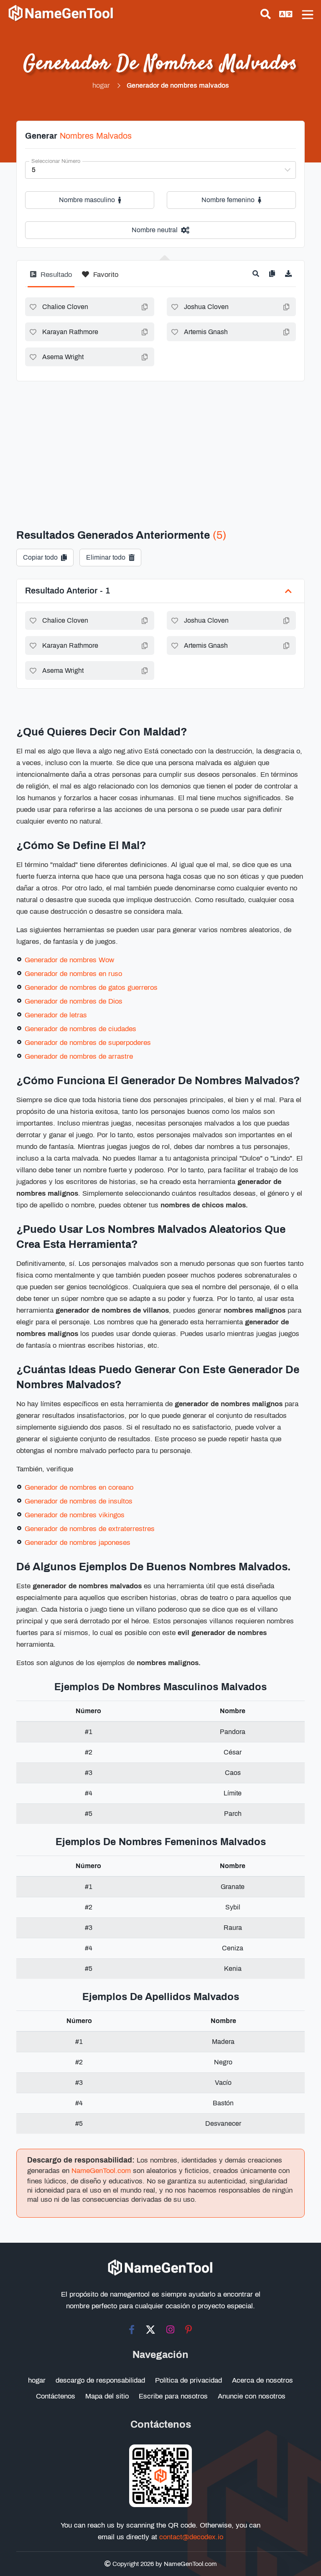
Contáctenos (56, 2396)
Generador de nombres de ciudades (80, 1029)
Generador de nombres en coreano (79, 1487)
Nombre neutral (155, 230)
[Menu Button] (308, 15)
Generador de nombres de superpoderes (88, 1043)
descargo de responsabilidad (100, 2380)
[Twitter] (150, 2330)
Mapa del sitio (107, 2396)
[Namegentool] (61, 13)
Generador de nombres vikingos (75, 1515)
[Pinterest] (189, 2330)
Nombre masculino (87, 200)
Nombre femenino (228, 200)
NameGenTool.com (101, 2171)
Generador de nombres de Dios (74, 1001)
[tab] (51, 278)
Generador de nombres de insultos (79, 1501)
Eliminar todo (106, 557)
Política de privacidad (189, 2380)
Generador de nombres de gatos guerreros (91, 988)
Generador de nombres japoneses (78, 1543)
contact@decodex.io (191, 2537)
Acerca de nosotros (262, 2380)
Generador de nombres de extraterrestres (90, 1529)
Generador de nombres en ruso (73, 974)
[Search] (266, 14)
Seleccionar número (56, 161)
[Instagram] (170, 2330)
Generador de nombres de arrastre (79, 1056)
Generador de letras (56, 1015)
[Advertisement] (160, 444)
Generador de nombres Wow (69, 960)
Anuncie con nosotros (252, 2396)
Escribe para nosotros (173, 2396)
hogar (37, 2380)
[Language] (286, 14)
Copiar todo (40, 557)
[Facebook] (132, 2330)
